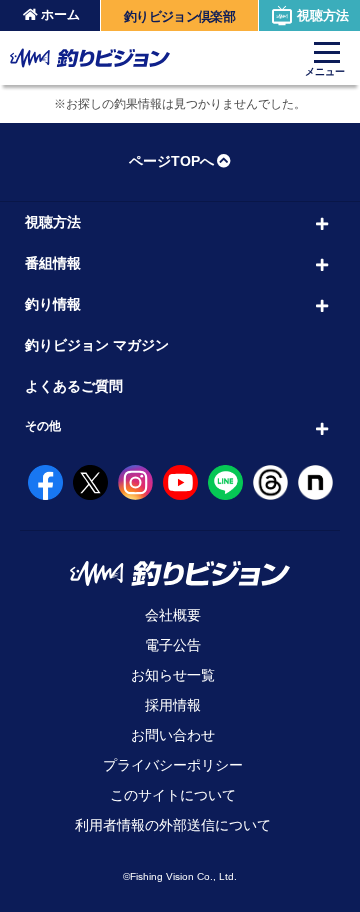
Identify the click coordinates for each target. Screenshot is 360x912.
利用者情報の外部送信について (173, 825)
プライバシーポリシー (173, 765)
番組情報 (53, 263)
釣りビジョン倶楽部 (179, 16)
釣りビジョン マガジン (97, 345)
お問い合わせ (173, 735)
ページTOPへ (171, 161)
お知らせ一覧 (173, 675)
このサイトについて (173, 795)
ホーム (60, 14)
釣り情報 (53, 304)
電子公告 (173, 645)
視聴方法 (323, 15)
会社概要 (173, 615)
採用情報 (173, 705)
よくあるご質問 (74, 386)
